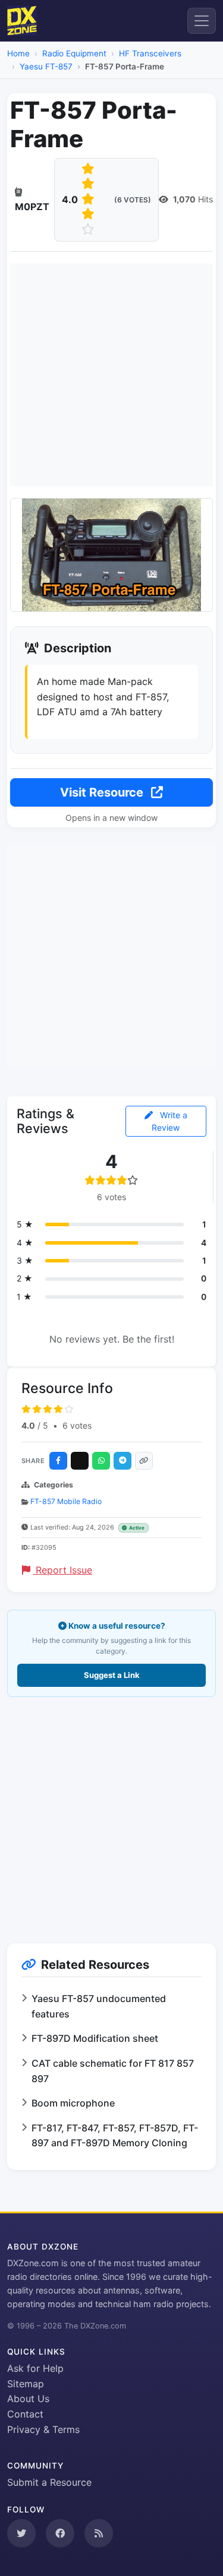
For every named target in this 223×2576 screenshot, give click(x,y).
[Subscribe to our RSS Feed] (99, 2533)
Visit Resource (103, 792)
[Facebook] (58, 1461)
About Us (28, 2399)
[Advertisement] (111, 375)
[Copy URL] (144, 1461)
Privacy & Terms (43, 2429)
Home (18, 53)
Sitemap (26, 2384)
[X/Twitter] (80, 1461)
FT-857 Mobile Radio (66, 1501)
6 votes (77, 1425)
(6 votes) (133, 200)
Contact (25, 2414)
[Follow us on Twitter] (21, 2533)
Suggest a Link (112, 1675)
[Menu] (202, 21)
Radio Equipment (74, 53)
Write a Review (169, 1121)
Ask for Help (35, 2368)
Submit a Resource (49, 2482)
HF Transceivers (150, 53)
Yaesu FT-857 (46, 66)
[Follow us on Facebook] (60, 2533)
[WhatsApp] (101, 1461)
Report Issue (62, 1570)
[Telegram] (123, 1461)
